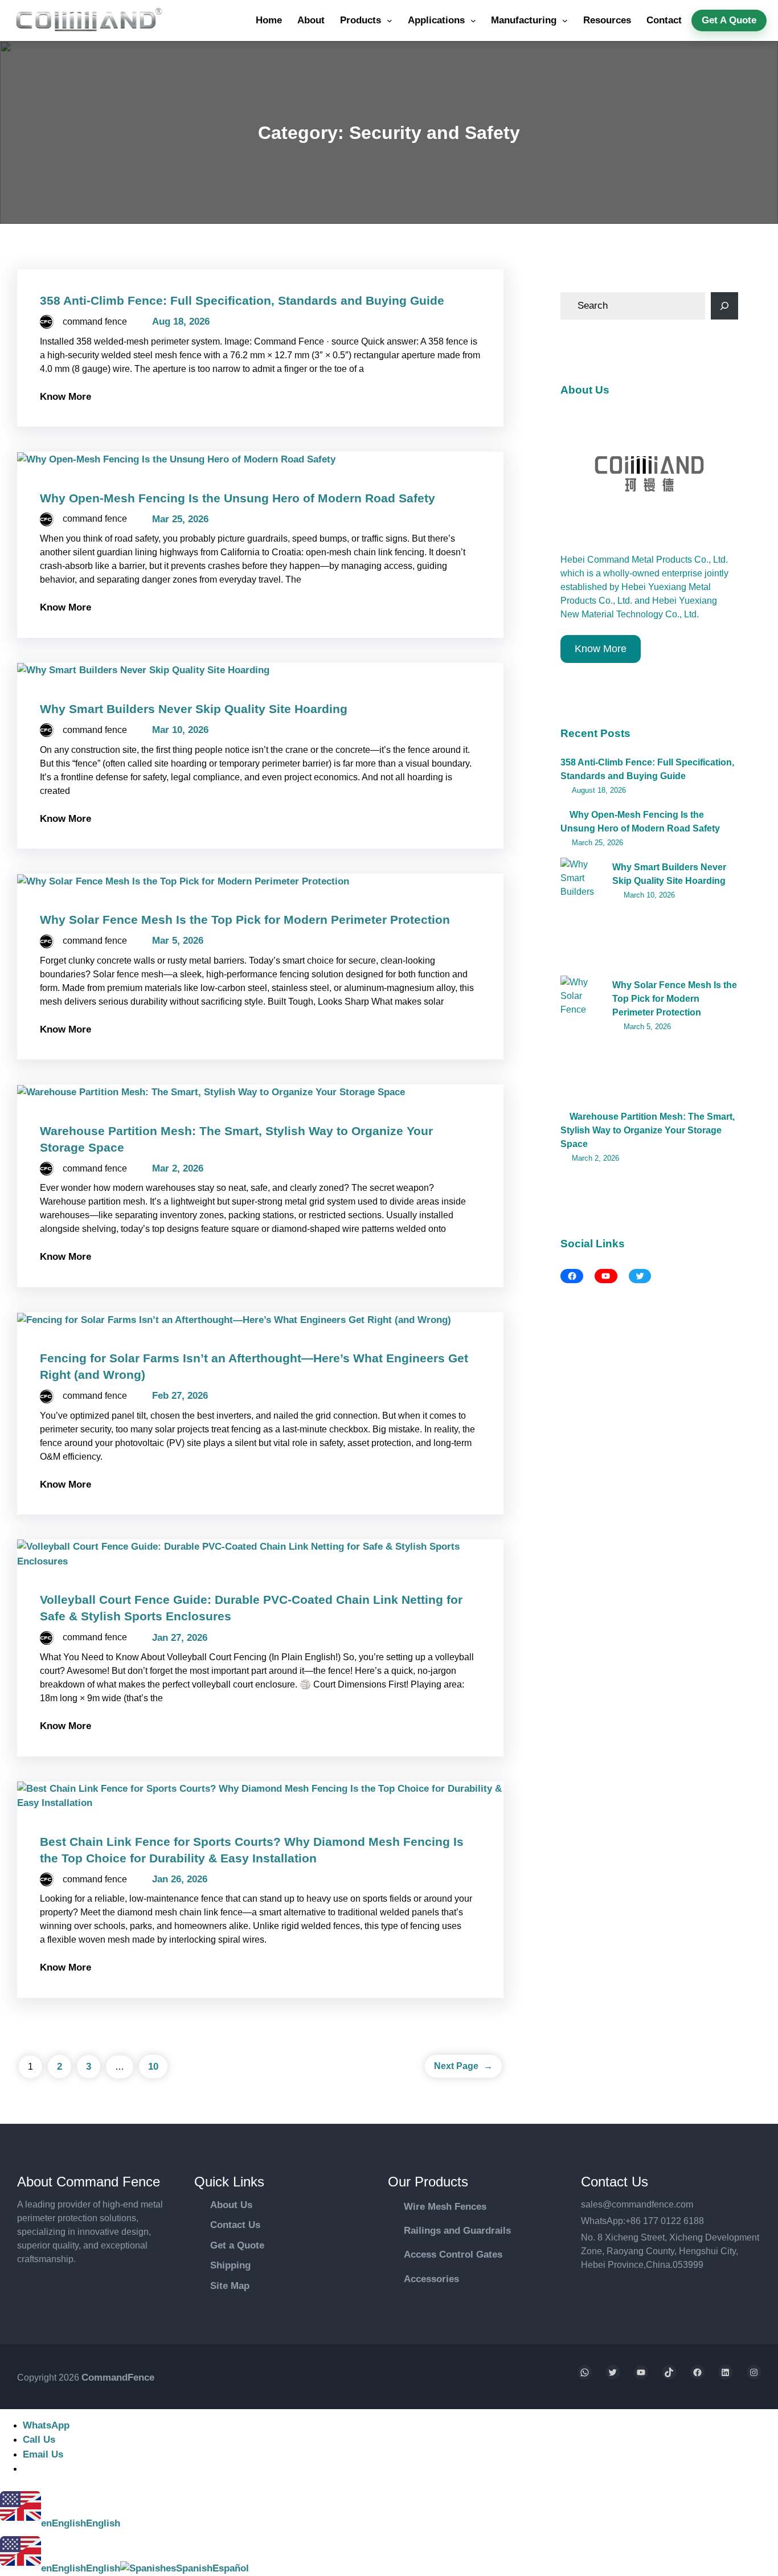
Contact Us (235, 2225)
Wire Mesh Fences (445, 2207)
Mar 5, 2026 (178, 941)
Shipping (230, 2265)
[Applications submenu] (473, 21)
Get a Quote (237, 2245)
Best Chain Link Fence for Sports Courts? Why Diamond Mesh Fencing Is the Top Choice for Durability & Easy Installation (252, 1850)
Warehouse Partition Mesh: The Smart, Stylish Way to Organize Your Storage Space (648, 1130)
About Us (231, 2205)
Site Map (230, 2286)
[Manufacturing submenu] (565, 21)
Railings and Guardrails (457, 2231)
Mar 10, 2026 (180, 730)
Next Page (463, 2066)
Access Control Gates (453, 2254)
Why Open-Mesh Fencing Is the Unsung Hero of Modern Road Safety (238, 498)
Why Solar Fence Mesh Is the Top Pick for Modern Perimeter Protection (245, 920)
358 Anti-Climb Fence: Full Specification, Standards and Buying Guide (242, 300)
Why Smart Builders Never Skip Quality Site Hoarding (194, 709)
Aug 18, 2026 (181, 322)
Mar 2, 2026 (178, 1168)
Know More (65, 397)
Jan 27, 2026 (180, 1638)
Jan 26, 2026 (180, 1879)
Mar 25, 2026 (180, 519)
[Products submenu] (390, 21)
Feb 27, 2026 (180, 1396)
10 (153, 2067)
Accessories (431, 2279)
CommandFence (118, 2378)
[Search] (724, 306)
